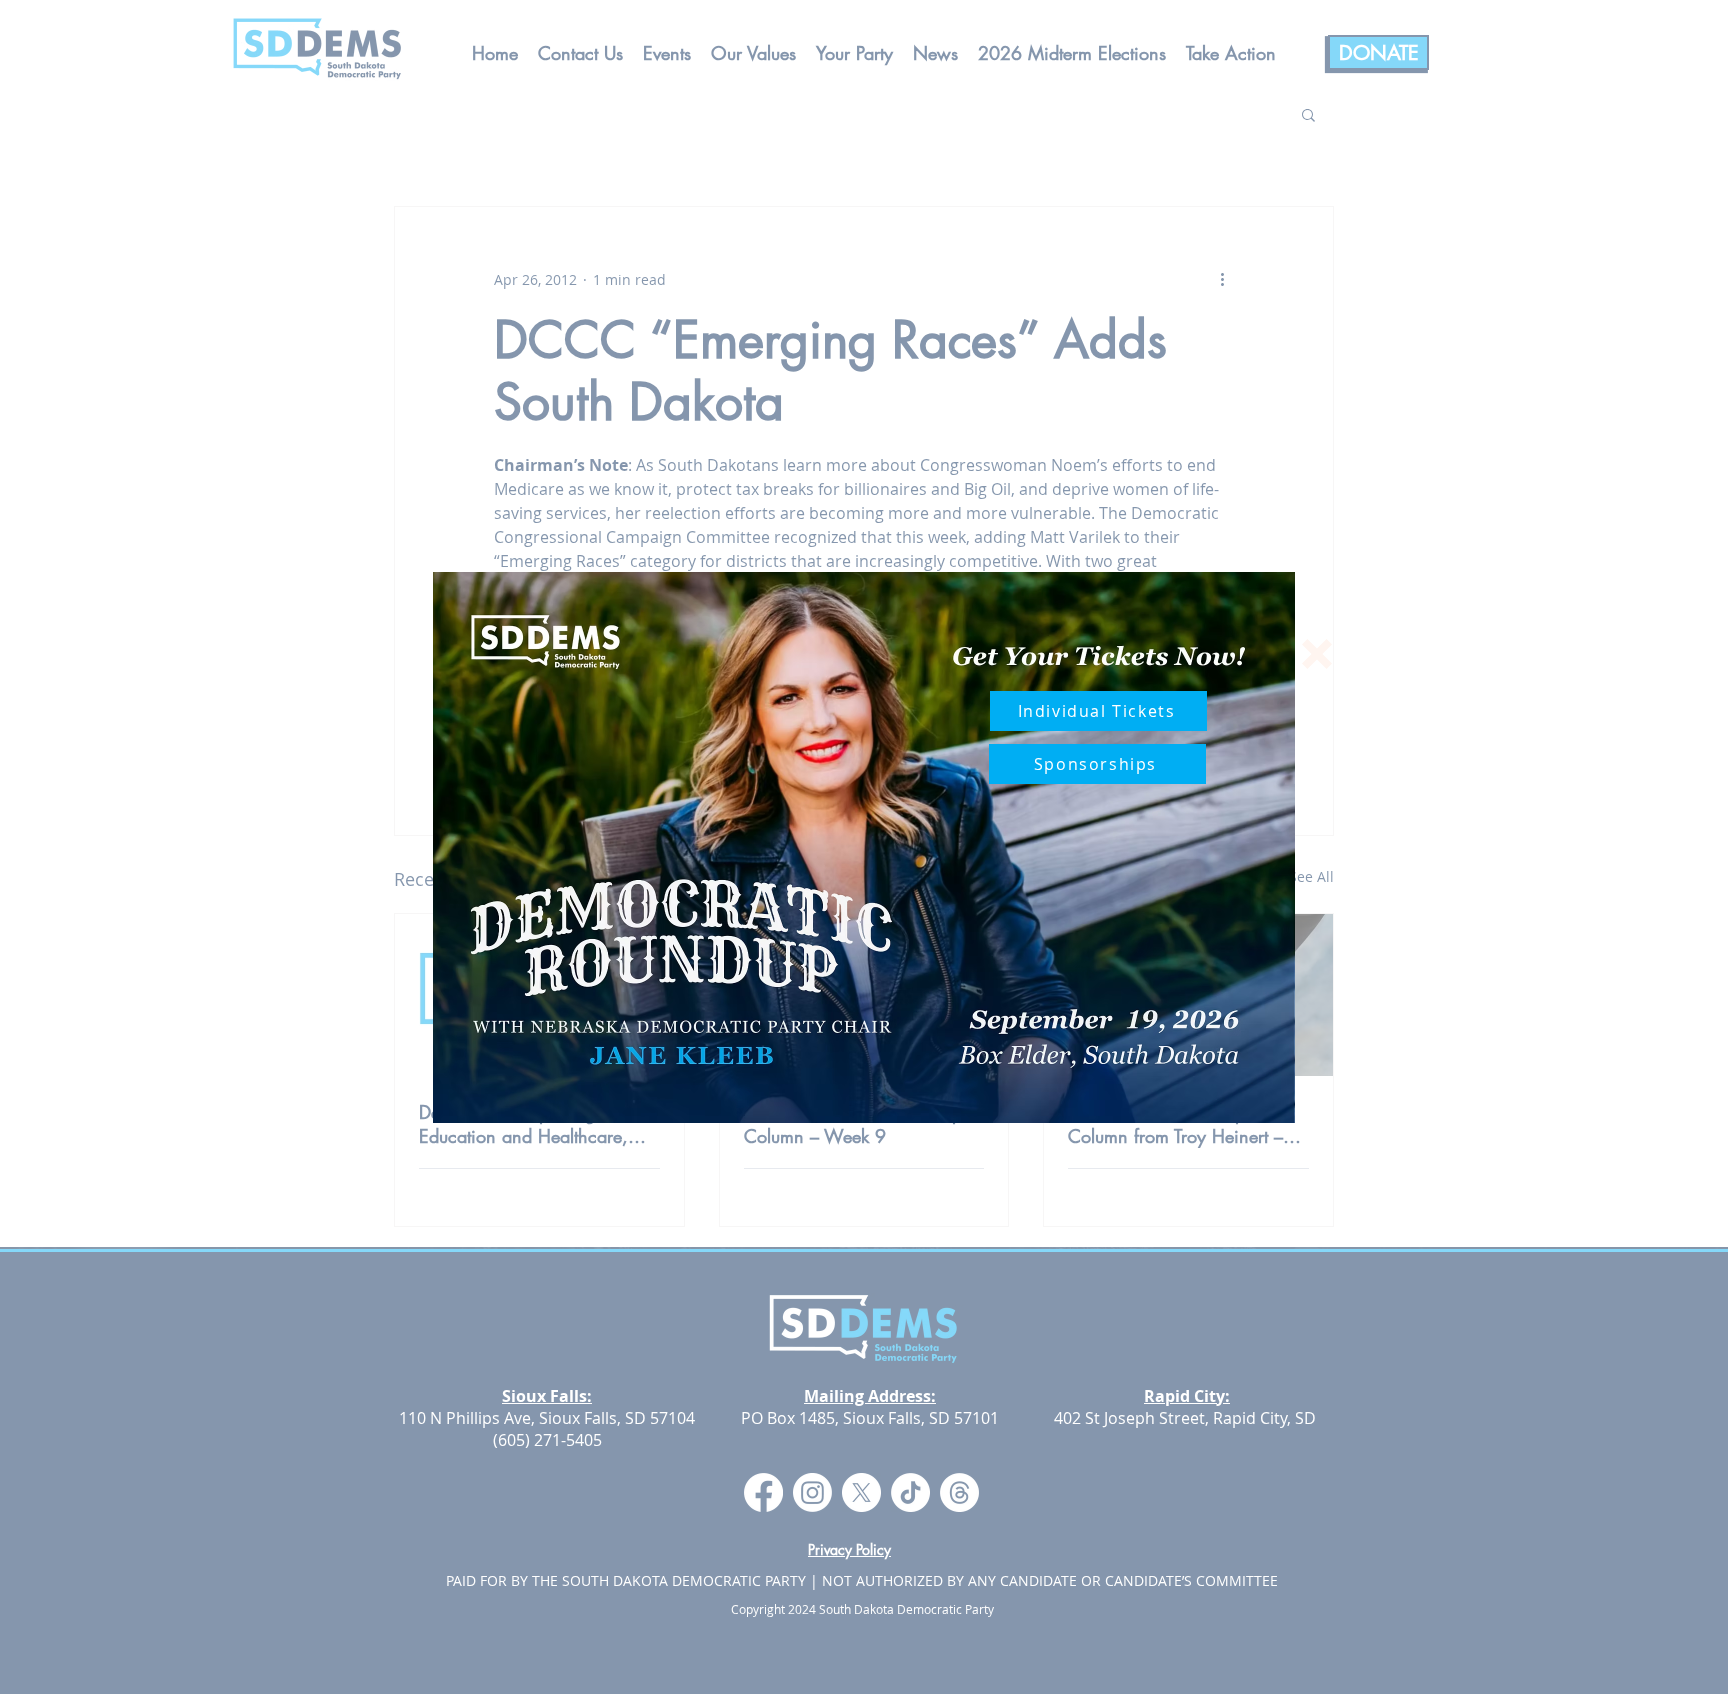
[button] (1317, 654)
